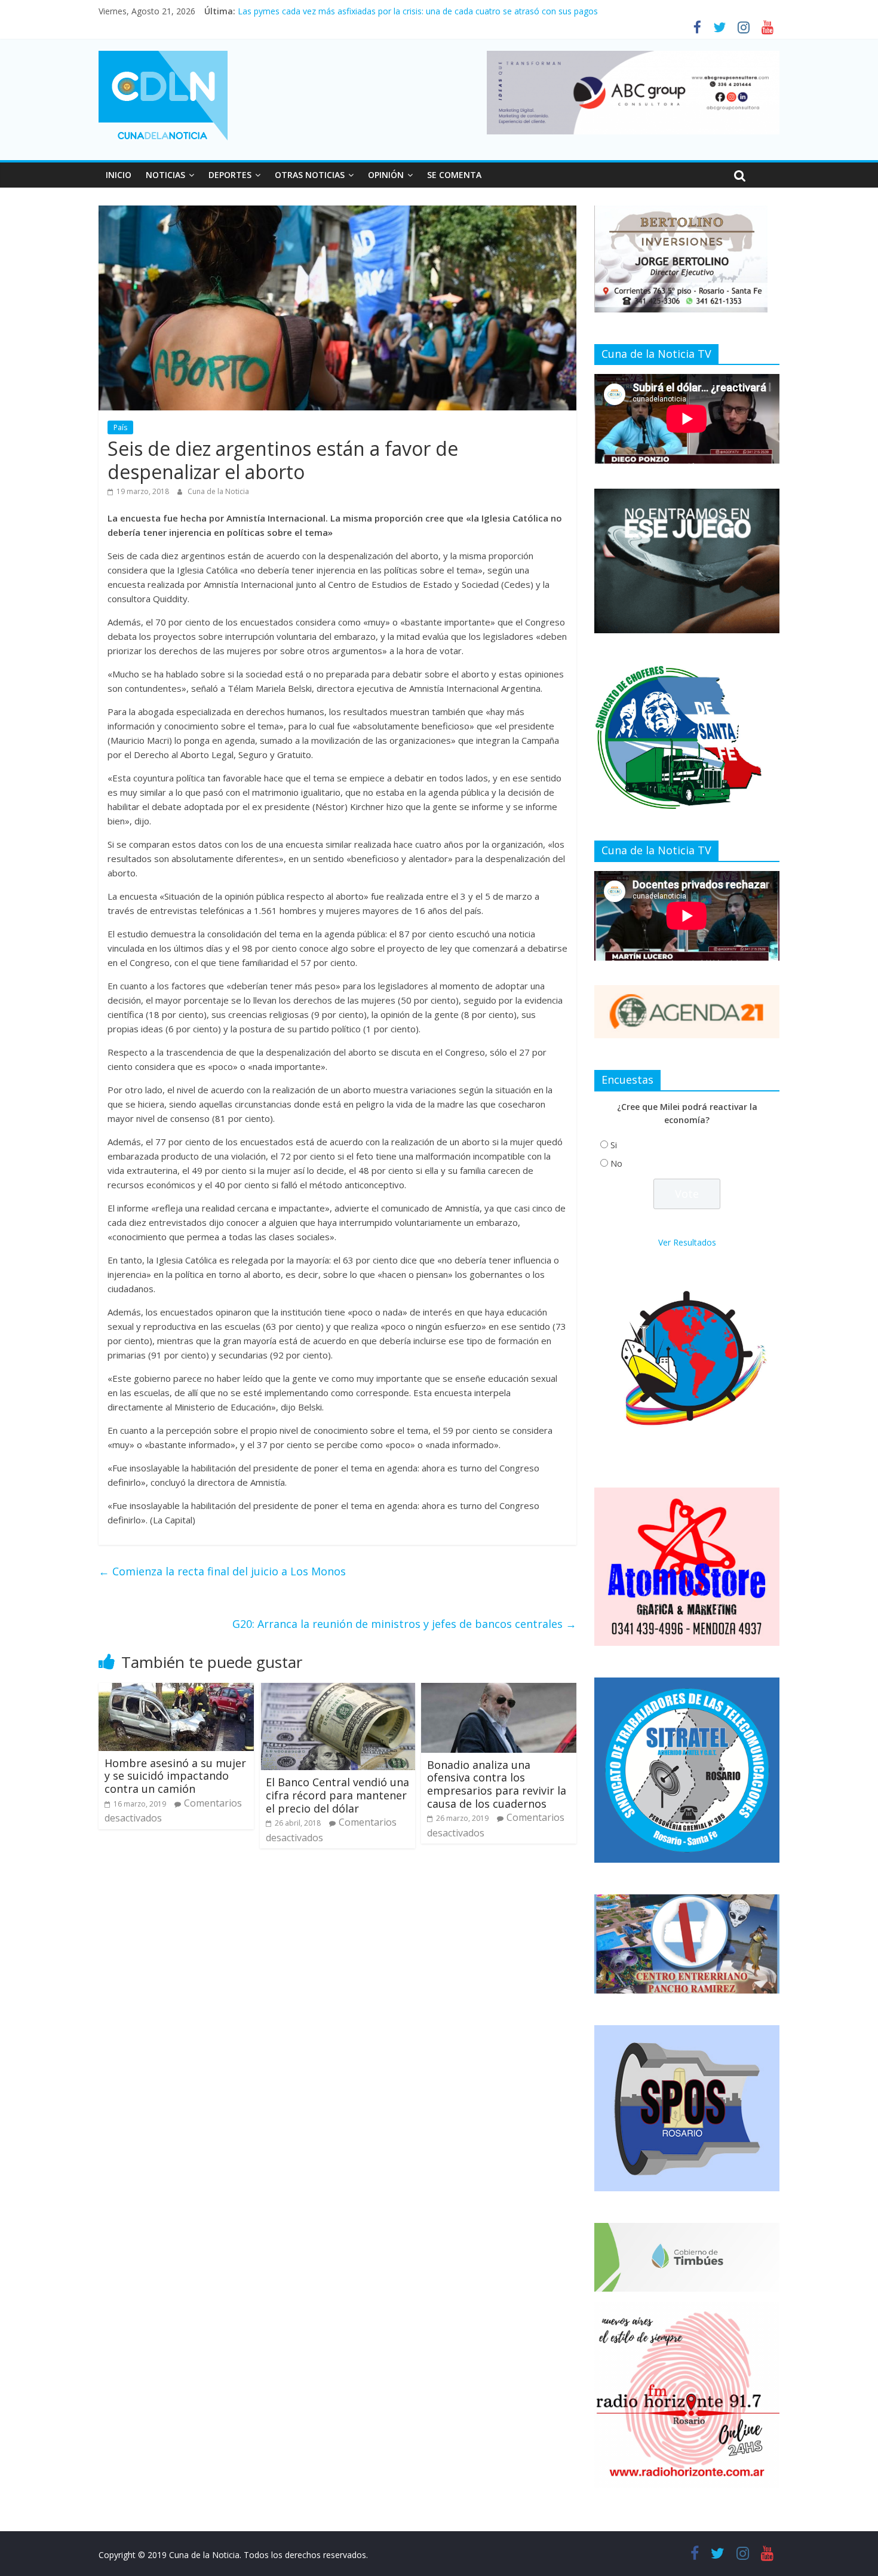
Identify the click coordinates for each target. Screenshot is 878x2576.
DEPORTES (230, 175)
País (120, 427)
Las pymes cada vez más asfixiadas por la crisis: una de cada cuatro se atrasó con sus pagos (418, 11)
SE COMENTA (454, 175)
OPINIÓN (386, 175)
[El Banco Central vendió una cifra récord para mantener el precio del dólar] (337, 1690)
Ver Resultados (687, 1242)
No (616, 1163)
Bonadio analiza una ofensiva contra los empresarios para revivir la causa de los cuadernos (497, 1784)
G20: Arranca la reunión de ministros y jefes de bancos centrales (404, 1624)
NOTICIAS (165, 175)
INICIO (119, 175)
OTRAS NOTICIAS (310, 175)
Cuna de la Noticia (218, 491)
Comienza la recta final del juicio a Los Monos (222, 1571)
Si (614, 1145)
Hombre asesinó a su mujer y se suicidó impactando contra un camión (175, 1776)
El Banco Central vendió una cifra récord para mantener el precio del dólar (337, 1795)
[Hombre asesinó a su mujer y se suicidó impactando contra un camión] (176, 1690)
